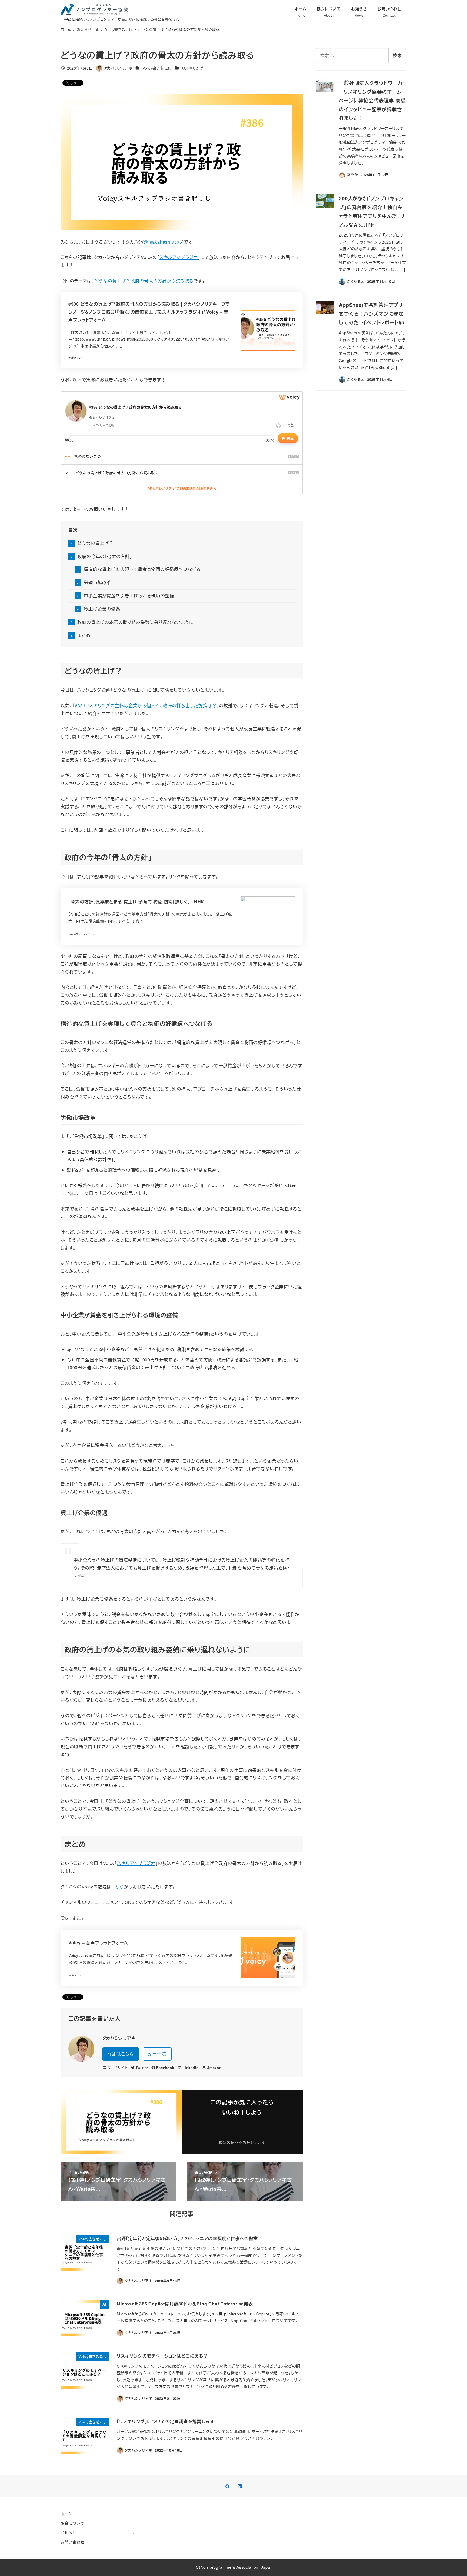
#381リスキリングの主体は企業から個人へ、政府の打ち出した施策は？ (146, 706)
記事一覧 (157, 2054)
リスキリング (193, 68)
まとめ (84, 635)
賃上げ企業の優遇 (102, 609)
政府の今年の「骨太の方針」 (105, 556)
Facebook (165, 2068)
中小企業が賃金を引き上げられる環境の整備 (129, 596)
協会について (73, 2523)
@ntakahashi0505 (163, 242)
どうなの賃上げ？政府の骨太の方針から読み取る (144, 281)
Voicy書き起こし (157, 68)
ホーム (66, 2514)
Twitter (142, 2068)
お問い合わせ (73, 2542)
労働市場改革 (97, 582)
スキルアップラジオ (179, 257)
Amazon (214, 2068)
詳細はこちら (121, 2054)
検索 (397, 55)
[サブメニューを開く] (133, 2533)
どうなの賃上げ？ (95, 543)
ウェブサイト (117, 2068)
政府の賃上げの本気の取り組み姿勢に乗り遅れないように (136, 622)
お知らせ (68, 2533)
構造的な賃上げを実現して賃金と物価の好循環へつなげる (142, 569)
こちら (118, 1887)
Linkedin (191, 2068)
